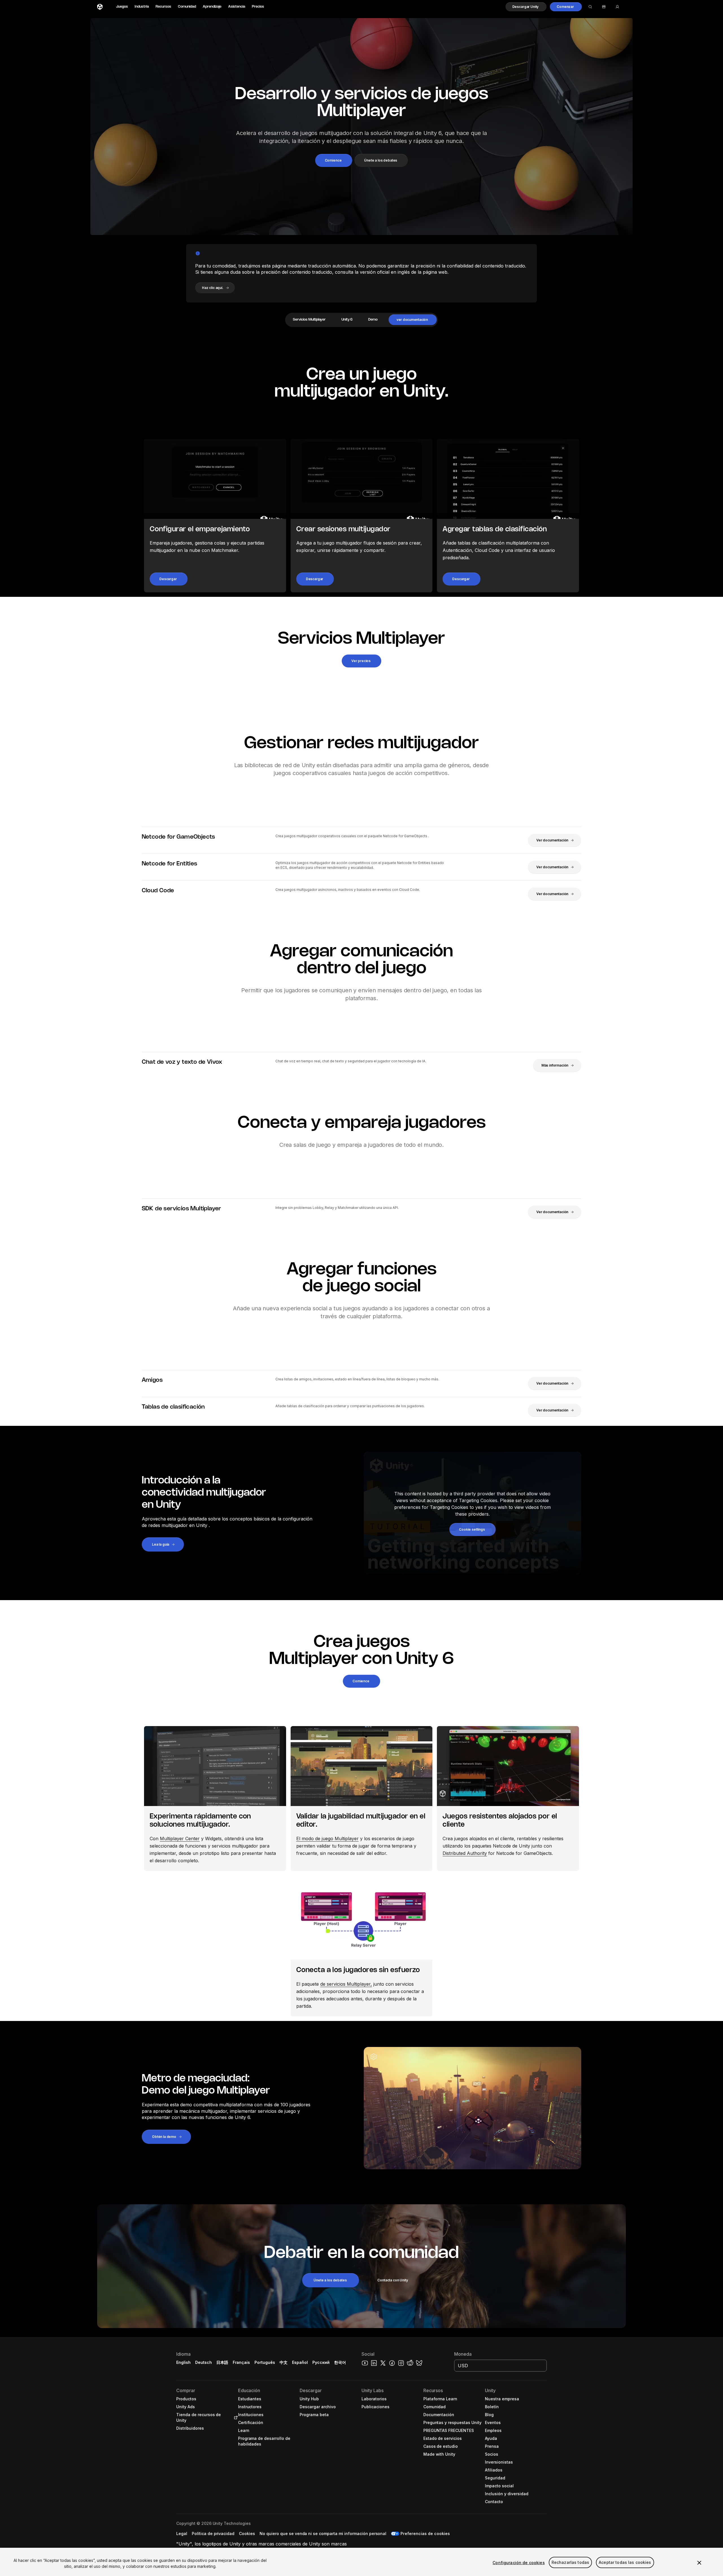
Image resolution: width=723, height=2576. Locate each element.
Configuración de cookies (519, 2563)
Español (300, 2362)
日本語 (222, 2362)
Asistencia (237, 7)
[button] (526, 7)
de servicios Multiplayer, (346, 1984)
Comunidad (187, 7)
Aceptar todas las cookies (625, 2563)
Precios (258, 7)
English (183, 2362)
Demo (373, 320)
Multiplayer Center (180, 1839)
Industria (142, 7)
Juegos (122, 7)
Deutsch (203, 2362)
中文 (284, 2362)
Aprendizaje (212, 7)
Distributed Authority (465, 1853)
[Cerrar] (699, 2563)
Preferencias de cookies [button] (425, 2533)
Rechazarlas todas (570, 2563)
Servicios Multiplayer (309, 320)
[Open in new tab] (235, 2418)
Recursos (163, 7)
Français (241, 2362)
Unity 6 (347, 320)
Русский (321, 2362)
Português (265, 2362)
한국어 (340, 2362)
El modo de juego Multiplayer (327, 1839)
